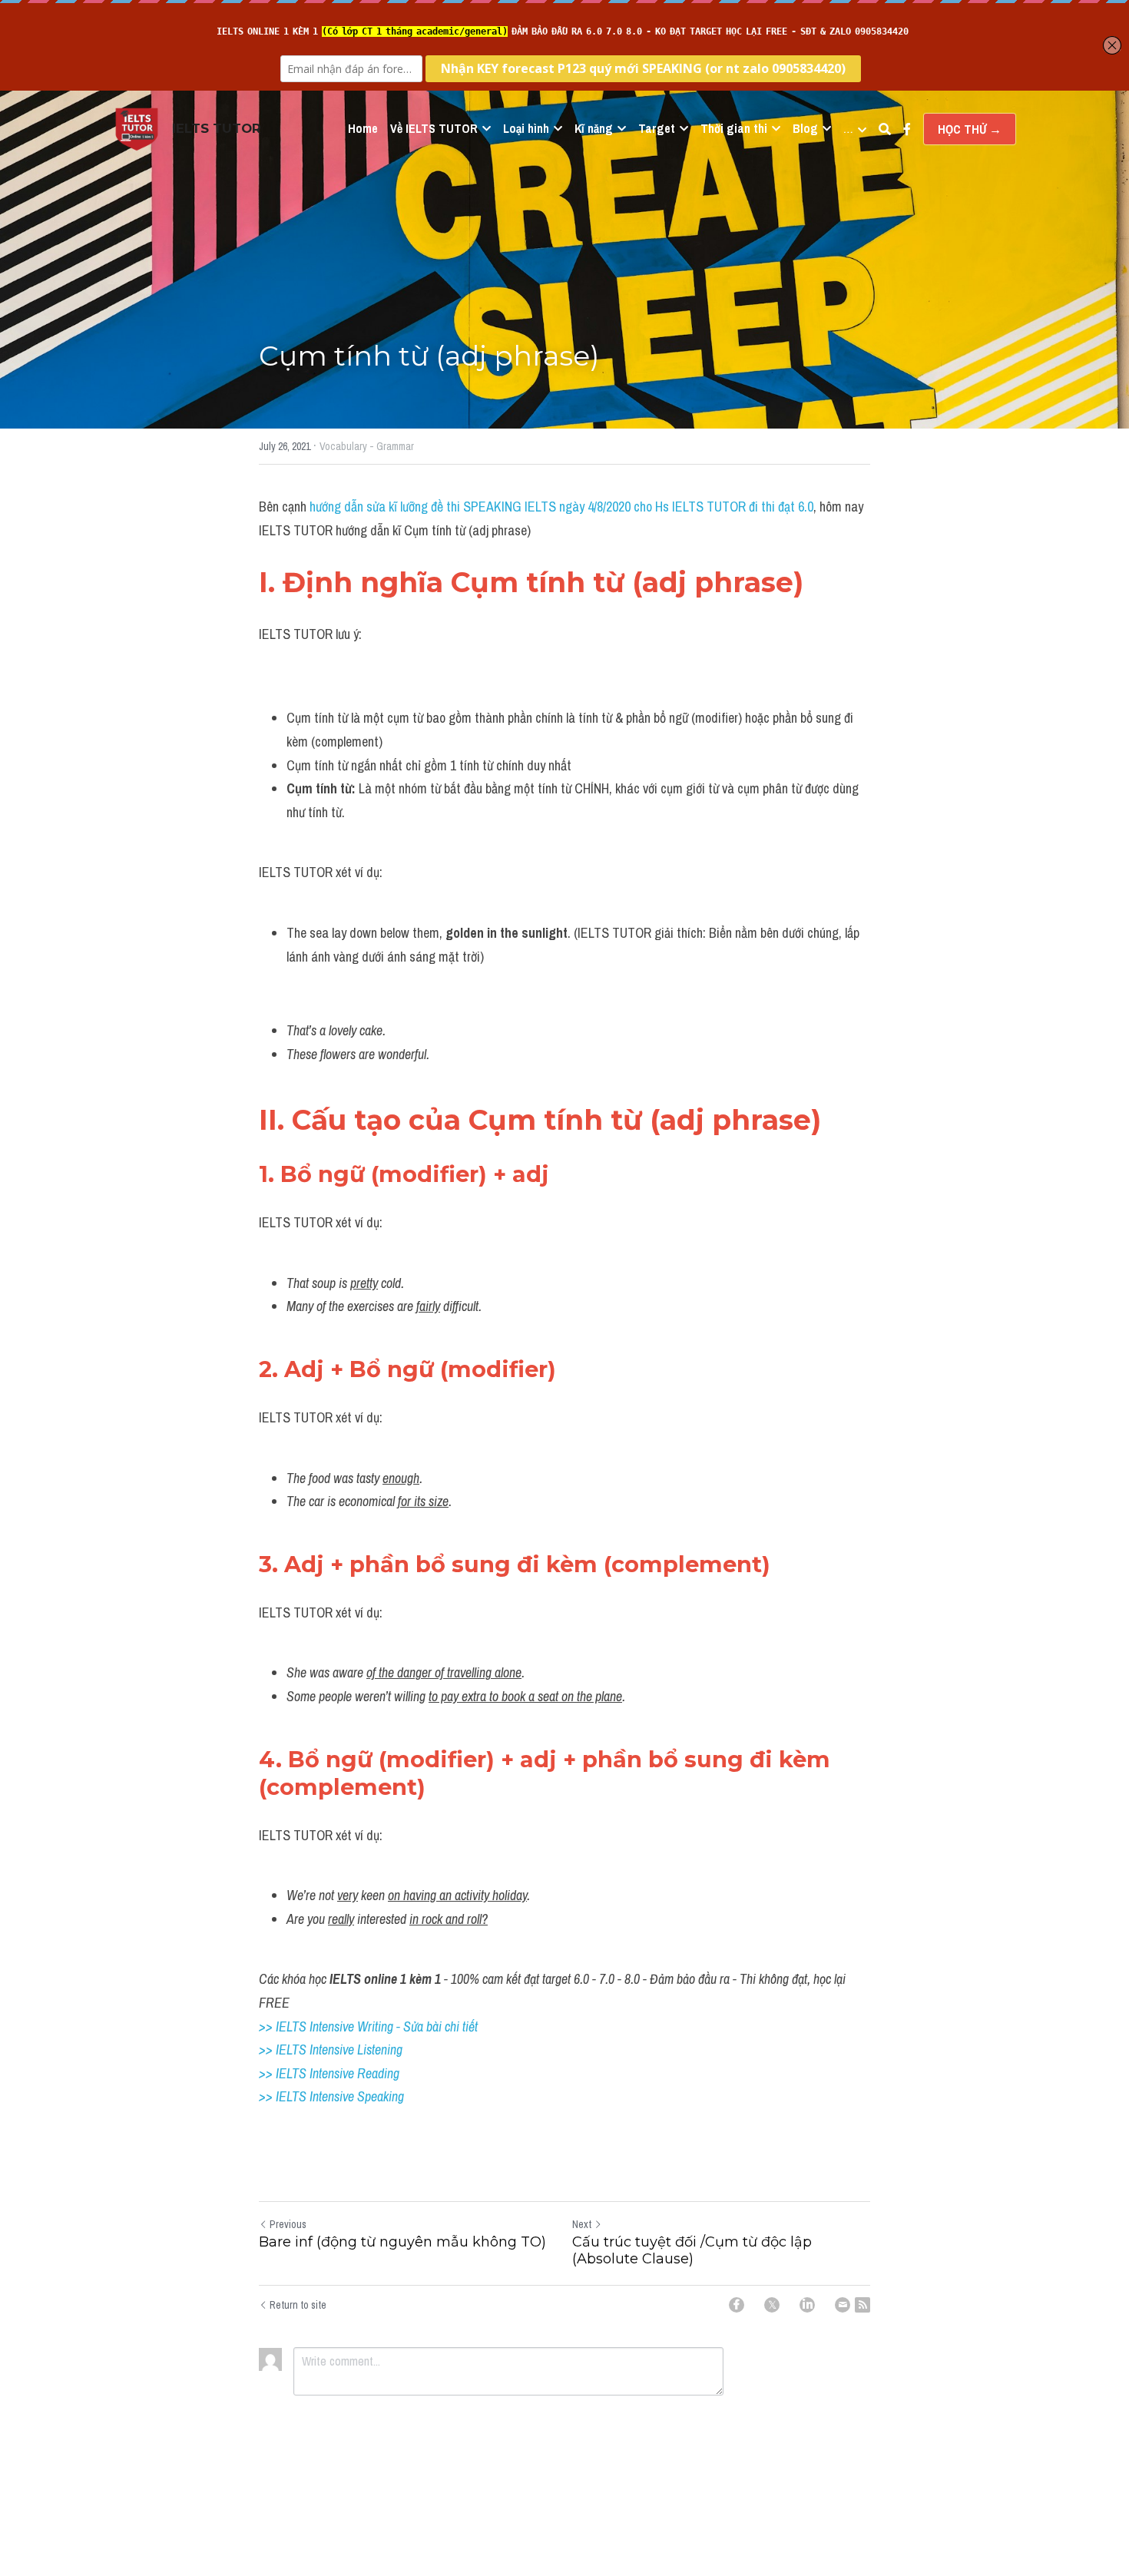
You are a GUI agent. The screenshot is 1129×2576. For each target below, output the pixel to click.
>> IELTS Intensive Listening (331, 2050)
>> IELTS (284, 2096)
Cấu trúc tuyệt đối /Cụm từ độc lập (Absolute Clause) (692, 2251)
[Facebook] (737, 2305)
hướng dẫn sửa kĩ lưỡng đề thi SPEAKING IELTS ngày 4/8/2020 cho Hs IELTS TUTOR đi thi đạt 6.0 (561, 507)
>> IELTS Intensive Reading (329, 2073)
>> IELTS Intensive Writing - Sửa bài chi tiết (368, 2026)
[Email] (843, 2305)
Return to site (298, 2305)
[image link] (137, 128)
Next (582, 2224)
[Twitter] (772, 2305)
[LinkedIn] (807, 2305)
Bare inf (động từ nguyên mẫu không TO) (402, 2242)
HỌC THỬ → (970, 129)
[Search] (885, 129)
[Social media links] (907, 129)
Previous (288, 2224)
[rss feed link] (862, 2305)
